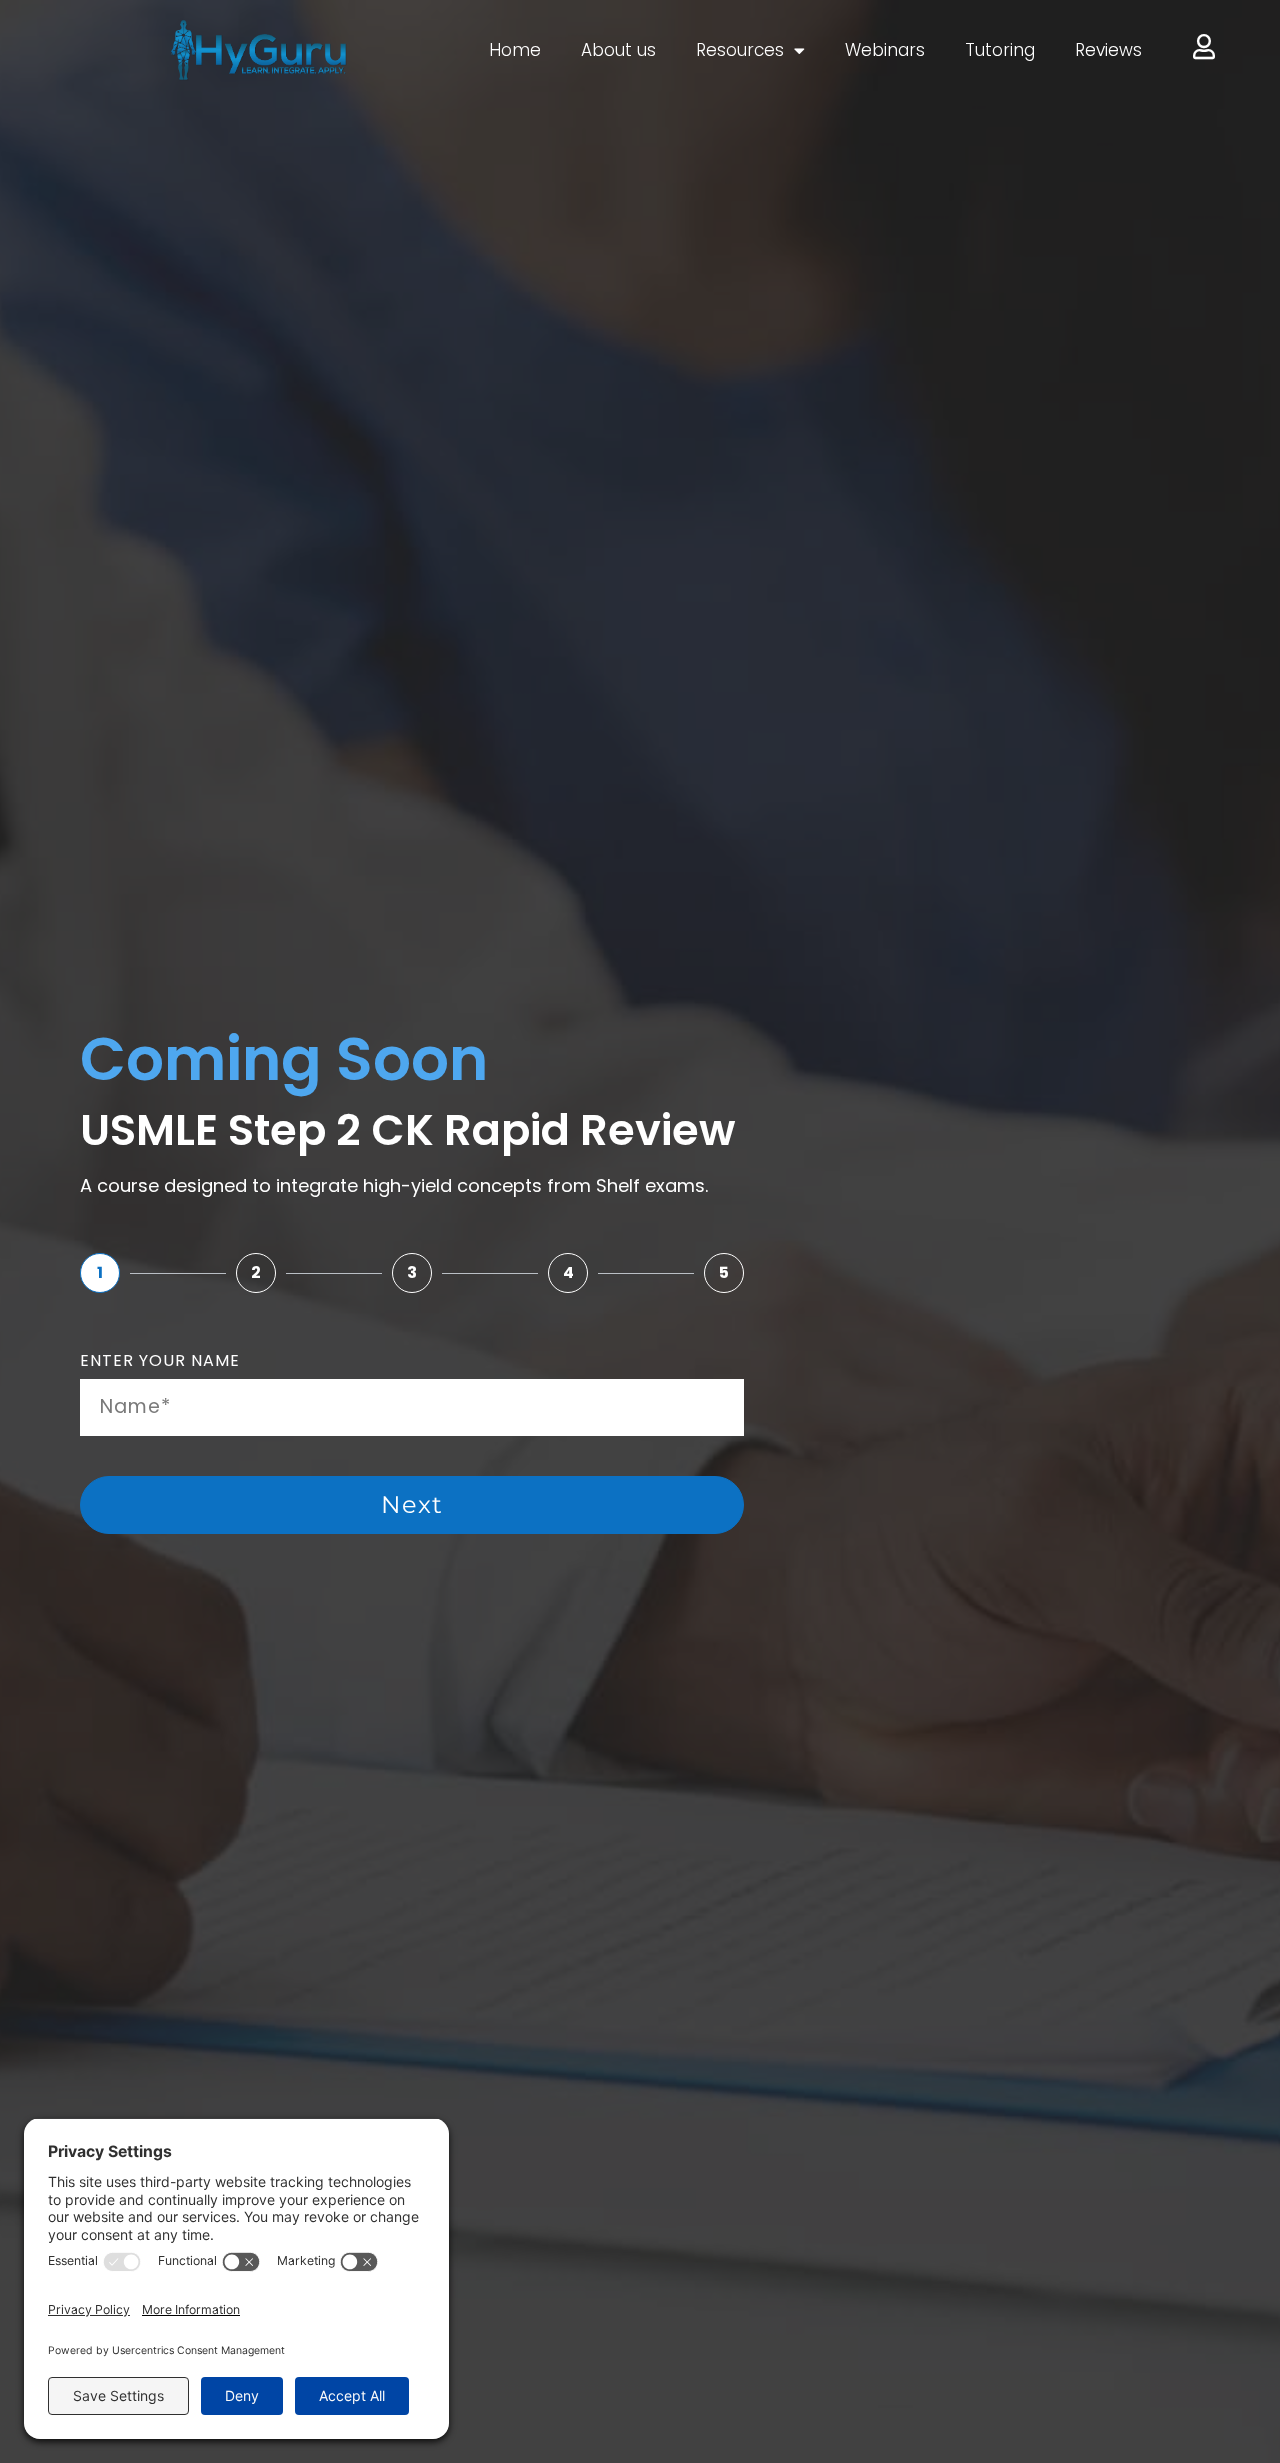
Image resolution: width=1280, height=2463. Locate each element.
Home (515, 50)
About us (618, 50)
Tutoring (1000, 50)
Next (412, 1504)
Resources (740, 50)
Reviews (1108, 50)
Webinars (885, 50)
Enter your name (160, 1362)
